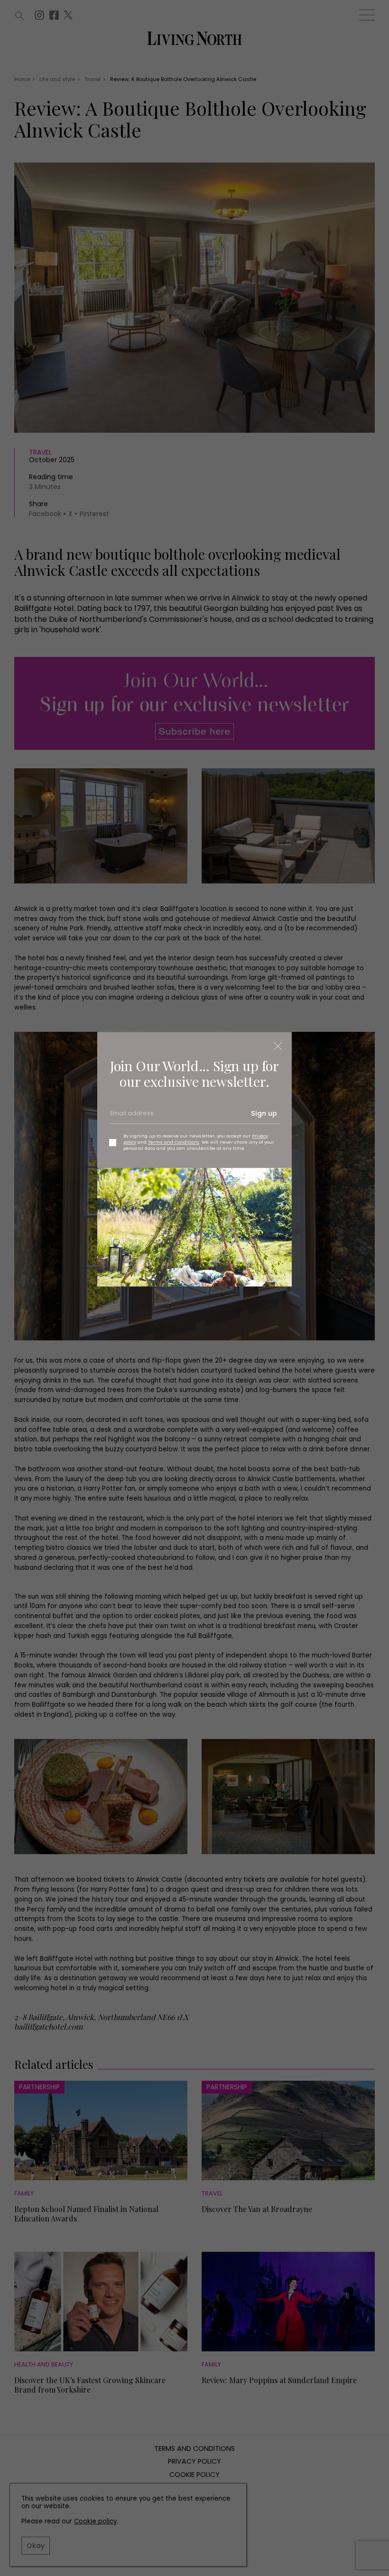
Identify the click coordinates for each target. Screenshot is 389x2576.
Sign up (264, 1114)
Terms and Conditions (174, 1142)
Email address (131, 1117)
